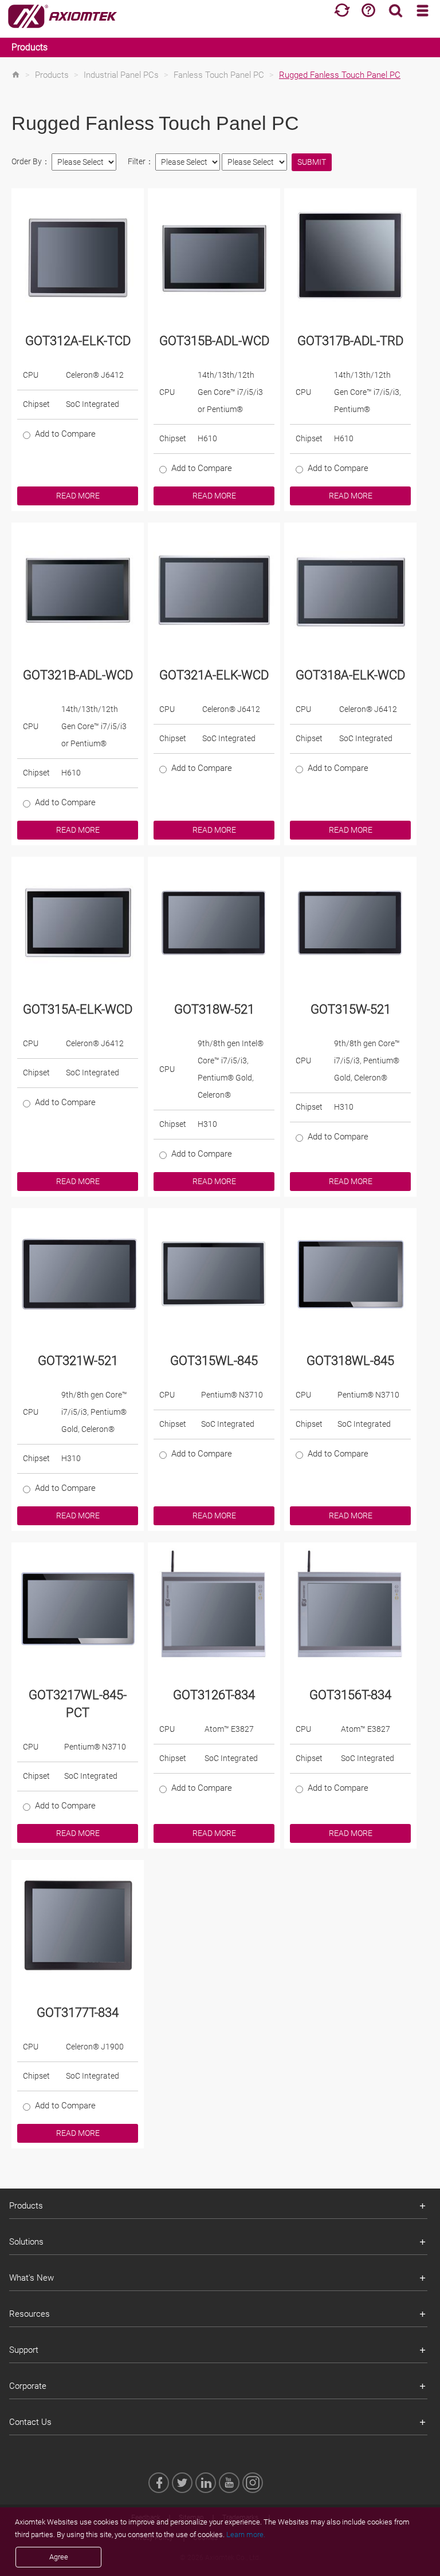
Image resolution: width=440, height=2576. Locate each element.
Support (24, 2350)
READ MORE (78, 496)
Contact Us (30, 2422)
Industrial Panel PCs (121, 75)
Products (30, 47)
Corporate (28, 2386)
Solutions (26, 2242)
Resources (30, 2314)
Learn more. (246, 2535)
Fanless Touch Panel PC (219, 75)
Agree (59, 2557)
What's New (32, 2278)
